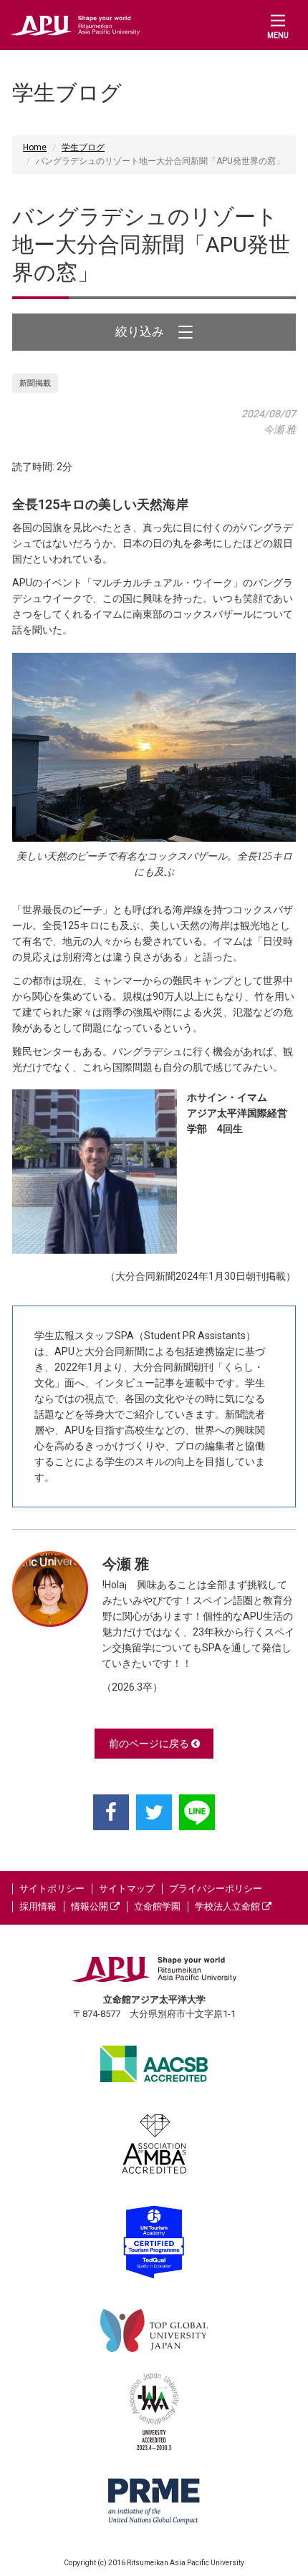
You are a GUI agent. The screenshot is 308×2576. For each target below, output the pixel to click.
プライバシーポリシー (216, 1889)
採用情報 (38, 1906)
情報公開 (91, 1906)
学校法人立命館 (228, 1906)
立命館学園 (157, 1906)
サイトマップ (127, 1889)
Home (35, 147)
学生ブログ (83, 147)
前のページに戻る (150, 1744)
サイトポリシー (52, 1889)
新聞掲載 (35, 383)
